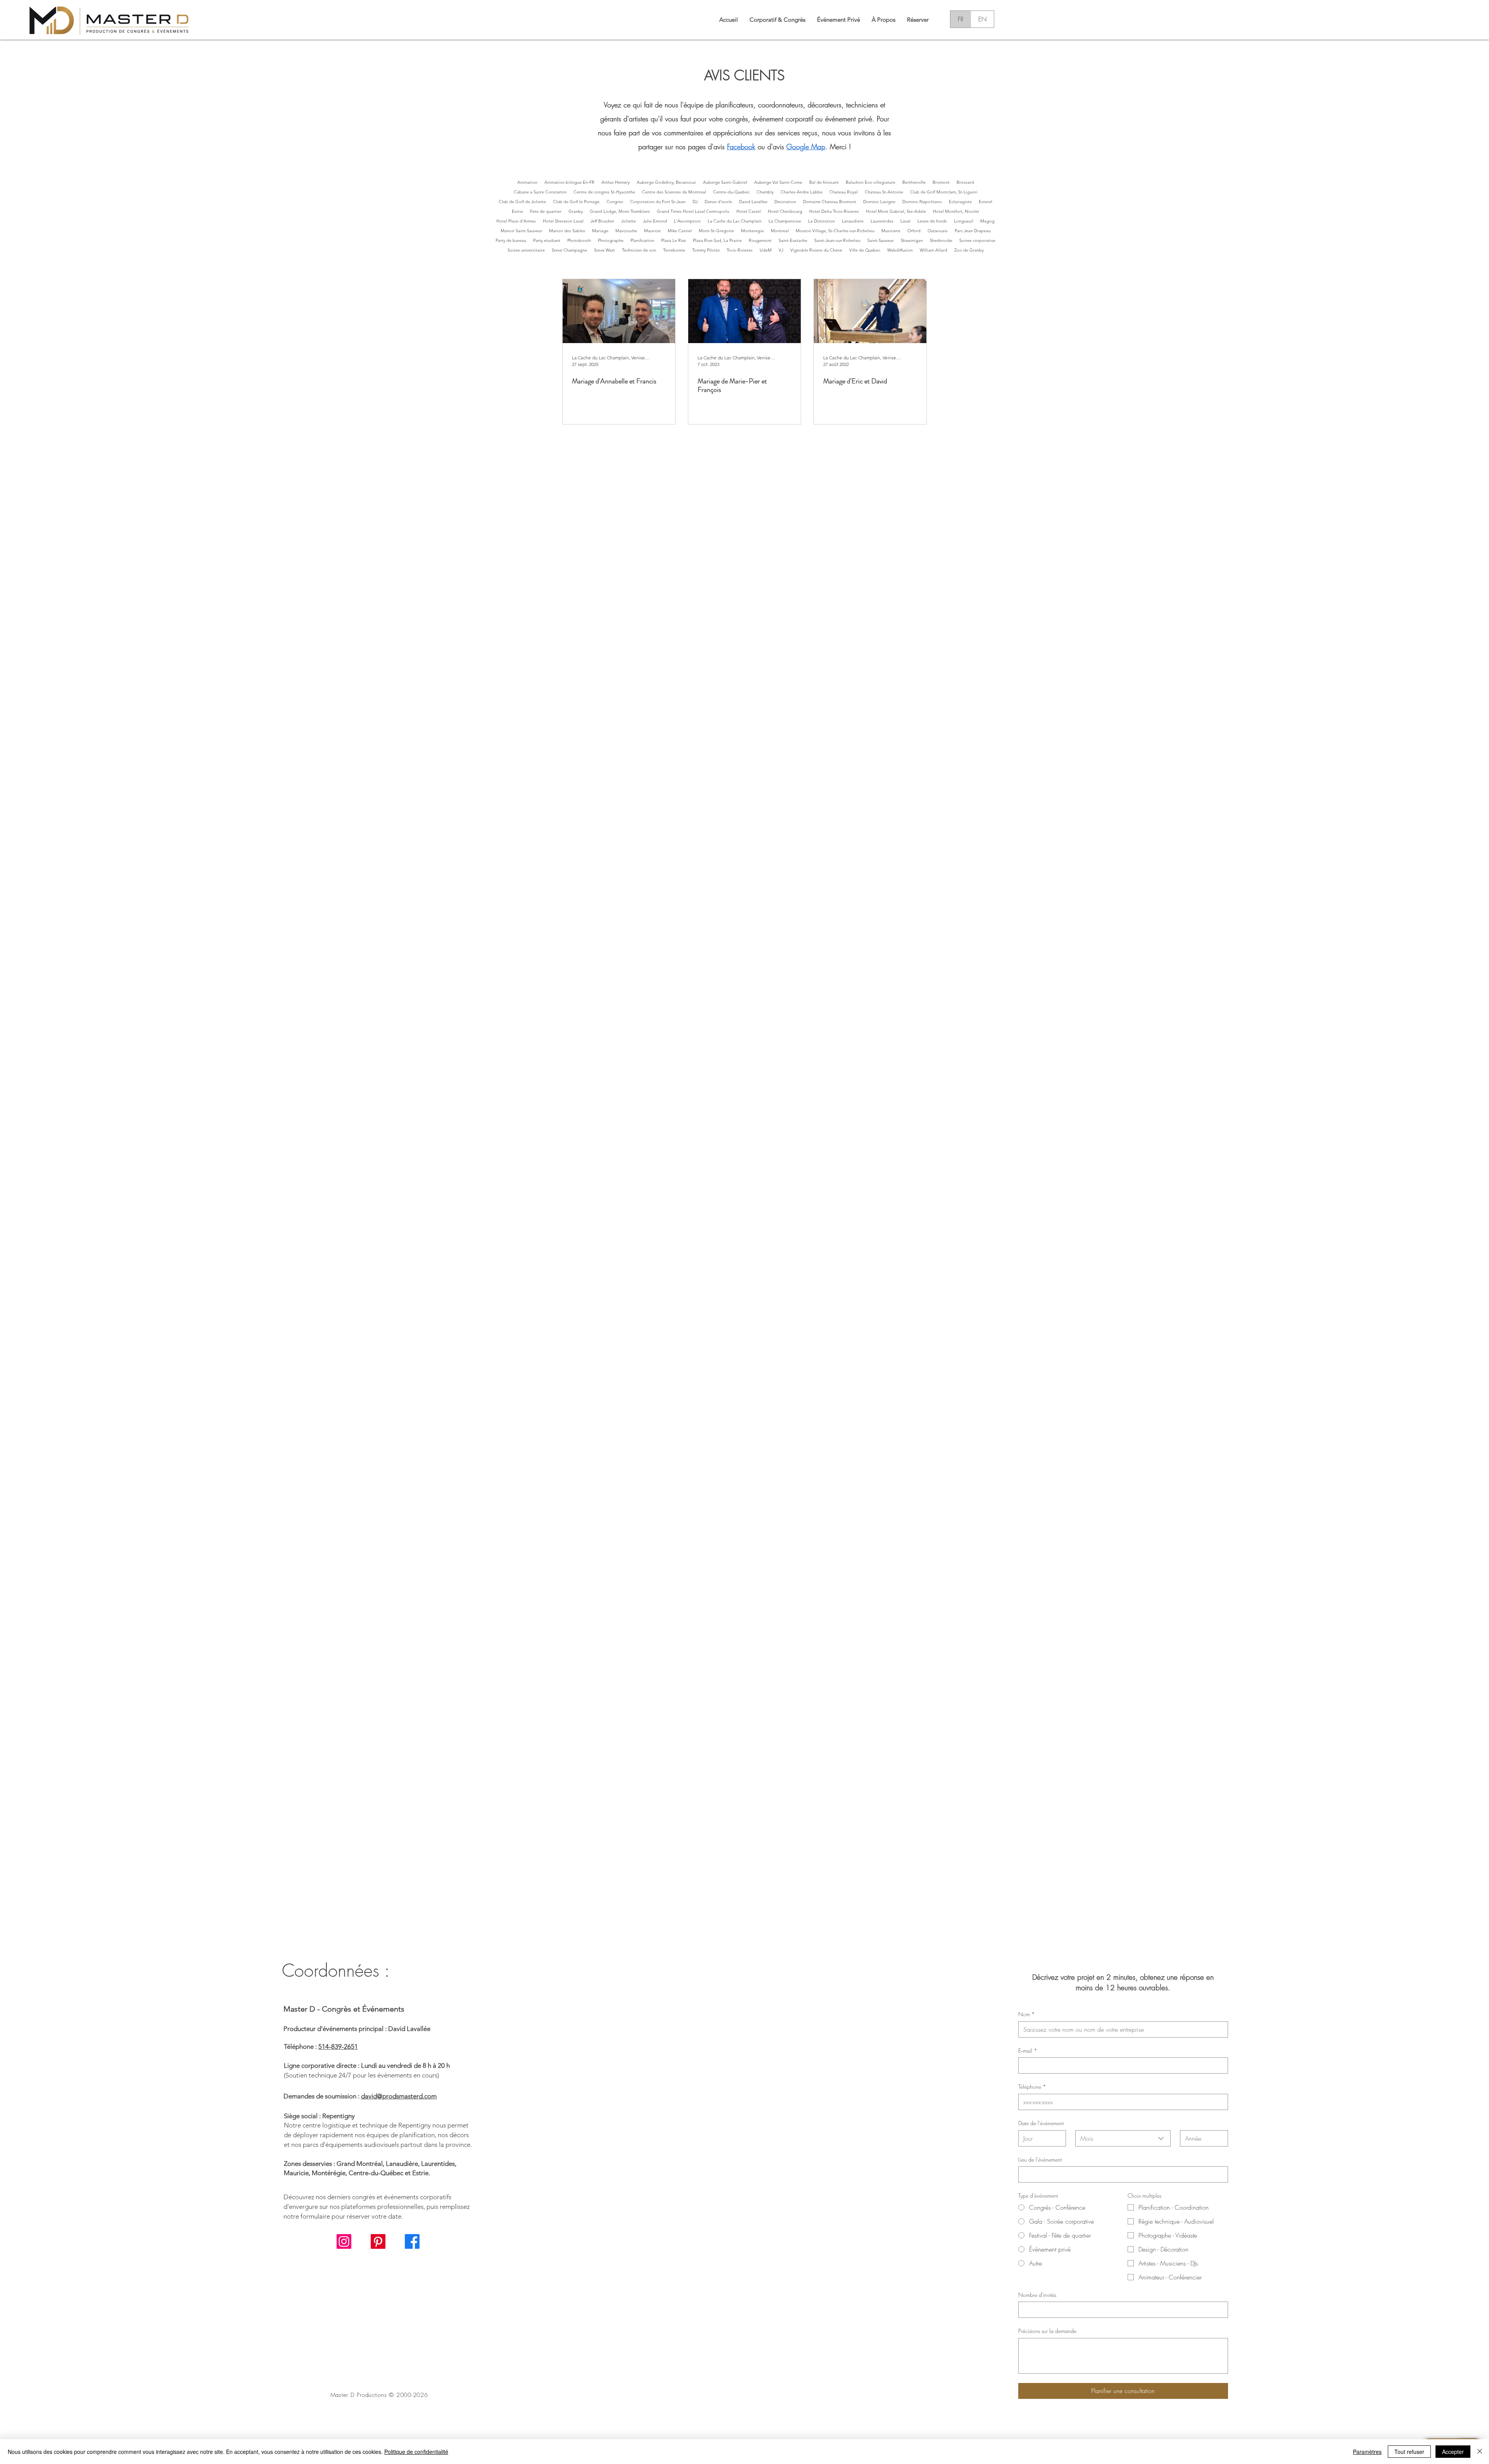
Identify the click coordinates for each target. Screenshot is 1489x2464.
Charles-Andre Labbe (802, 192)
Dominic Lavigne (879, 202)
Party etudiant (547, 240)
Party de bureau (511, 240)
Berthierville (914, 182)
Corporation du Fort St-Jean (658, 202)
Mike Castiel (680, 231)
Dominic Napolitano (922, 202)
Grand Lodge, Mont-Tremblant (620, 211)
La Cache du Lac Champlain (735, 221)
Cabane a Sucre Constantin (540, 192)
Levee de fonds (932, 221)
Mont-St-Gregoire (716, 231)
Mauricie (652, 231)
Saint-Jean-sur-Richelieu (837, 240)
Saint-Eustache (793, 240)
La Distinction (821, 221)
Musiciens (891, 231)
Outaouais (938, 231)
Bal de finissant (824, 182)
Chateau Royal (844, 192)
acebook (743, 147)
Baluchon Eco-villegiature (871, 182)
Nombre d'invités (1037, 2295)
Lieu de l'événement (1040, 2159)
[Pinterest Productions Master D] (378, 2241)
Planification (642, 240)
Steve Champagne (569, 250)
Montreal (780, 231)
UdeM (766, 250)
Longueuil (964, 221)
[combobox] (1123, 2138)
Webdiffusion (900, 250)
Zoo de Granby (969, 250)
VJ (781, 250)
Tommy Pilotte (706, 250)
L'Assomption (687, 221)
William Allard (934, 250)
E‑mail (1028, 2051)
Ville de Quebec (865, 250)
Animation (527, 182)
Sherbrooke (941, 240)
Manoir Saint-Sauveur (521, 231)
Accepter (1453, 2452)
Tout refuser (1409, 2452)
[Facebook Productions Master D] (412, 2241)
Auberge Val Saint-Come (778, 182)
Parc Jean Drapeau (973, 231)
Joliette (629, 221)
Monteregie (752, 231)
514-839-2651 (338, 2046)
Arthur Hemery (616, 182)
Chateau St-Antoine (884, 192)
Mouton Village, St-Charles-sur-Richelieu (835, 231)
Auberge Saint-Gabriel (725, 182)
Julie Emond (655, 221)
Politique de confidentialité (416, 2452)
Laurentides (882, 221)
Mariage (600, 231)
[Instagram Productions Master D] (344, 2241)
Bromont (941, 182)
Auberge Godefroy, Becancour (666, 182)
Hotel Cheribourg (785, 211)
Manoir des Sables (567, 231)
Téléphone (1032, 2087)
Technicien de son (639, 250)
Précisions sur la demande (1047, 2331)
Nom (1027, 2014)
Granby (576, 211)
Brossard (965, 182)
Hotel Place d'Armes (516, 221)
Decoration (785, 202)
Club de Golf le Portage (576, 202)
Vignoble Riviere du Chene (816, 250)
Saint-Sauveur (881, 240)
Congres (615, 202)
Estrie (517, 211)
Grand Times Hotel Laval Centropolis (693, 211)
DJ (695, 202)
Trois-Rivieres (740, 250)
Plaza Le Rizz (674, 240)
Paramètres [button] (1367, 2452)
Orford (914, 231)
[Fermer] (1480, 2452)
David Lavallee (753, 202)
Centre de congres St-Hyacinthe (604, 192)
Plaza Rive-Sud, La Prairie (717, 240)
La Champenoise (785, 221)
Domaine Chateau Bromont (830, 202)
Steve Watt (605, 250)
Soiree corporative (977, 240)
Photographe (611, 240)
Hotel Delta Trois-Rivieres (834, 211)
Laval (905, 221)
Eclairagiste (960, 202)
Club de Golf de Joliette (522, 202)
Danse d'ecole (718, 202)
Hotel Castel (749, 211)
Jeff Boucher (602, 221)
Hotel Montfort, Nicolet (956, 211)
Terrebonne (674, 250)
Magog (987, 221)
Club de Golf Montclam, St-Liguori (944, 192)
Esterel (985, 202)
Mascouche (626, 231)
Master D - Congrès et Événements (344, 2009)
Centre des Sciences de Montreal (674, 192)
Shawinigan (912, 240)
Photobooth (579, 240)
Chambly (765, 192)
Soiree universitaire (526, 250)
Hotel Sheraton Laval (563, 221)
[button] (884, 19)
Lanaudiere (853, 221)
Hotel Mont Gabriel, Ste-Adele (896, 211)
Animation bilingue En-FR (569, 182)
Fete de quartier (546, 211)
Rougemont (760, 240)
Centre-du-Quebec (731, 192)
